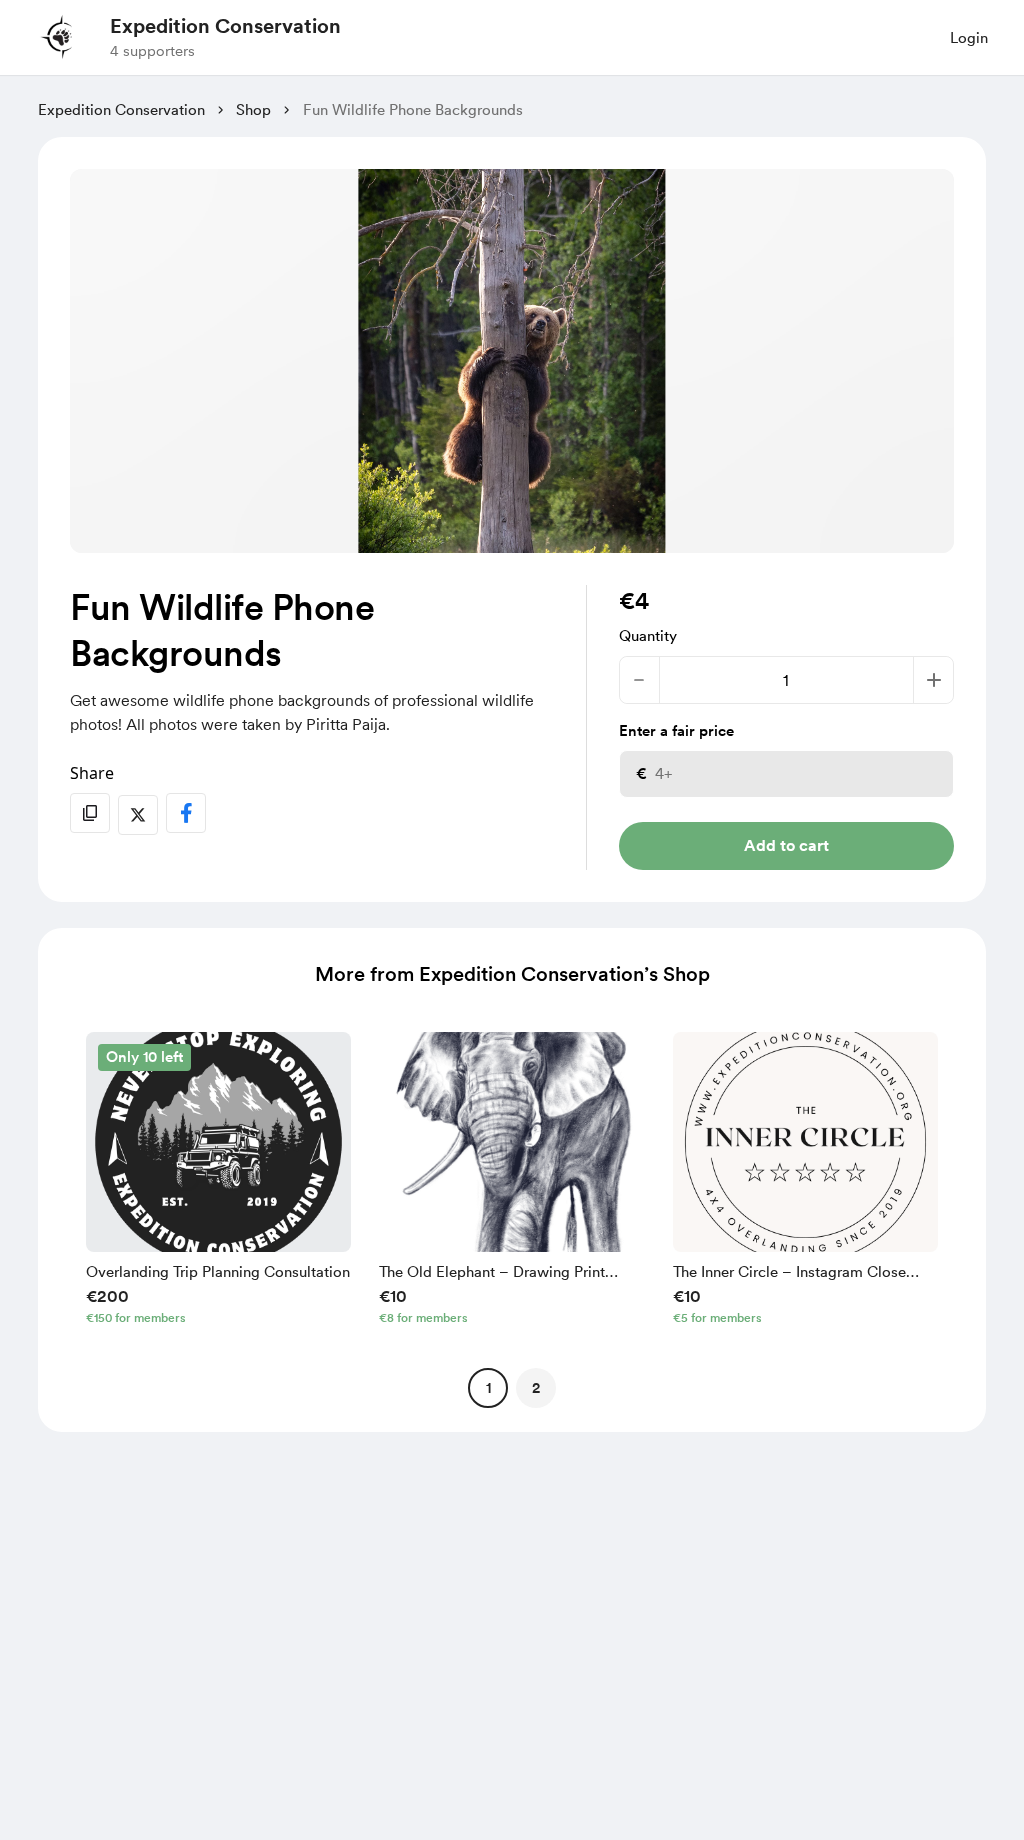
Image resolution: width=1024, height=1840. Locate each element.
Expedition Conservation (225, 26)
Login (969, 38)
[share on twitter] (138, 815)
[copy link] (90, 813)
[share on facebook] (186, 813)
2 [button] (536, 1388)
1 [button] (488, 1388)
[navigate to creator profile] (61, 37)
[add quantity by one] (933, 680)
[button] (218, 1183)
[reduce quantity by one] (639, 680)
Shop (253, 110)
